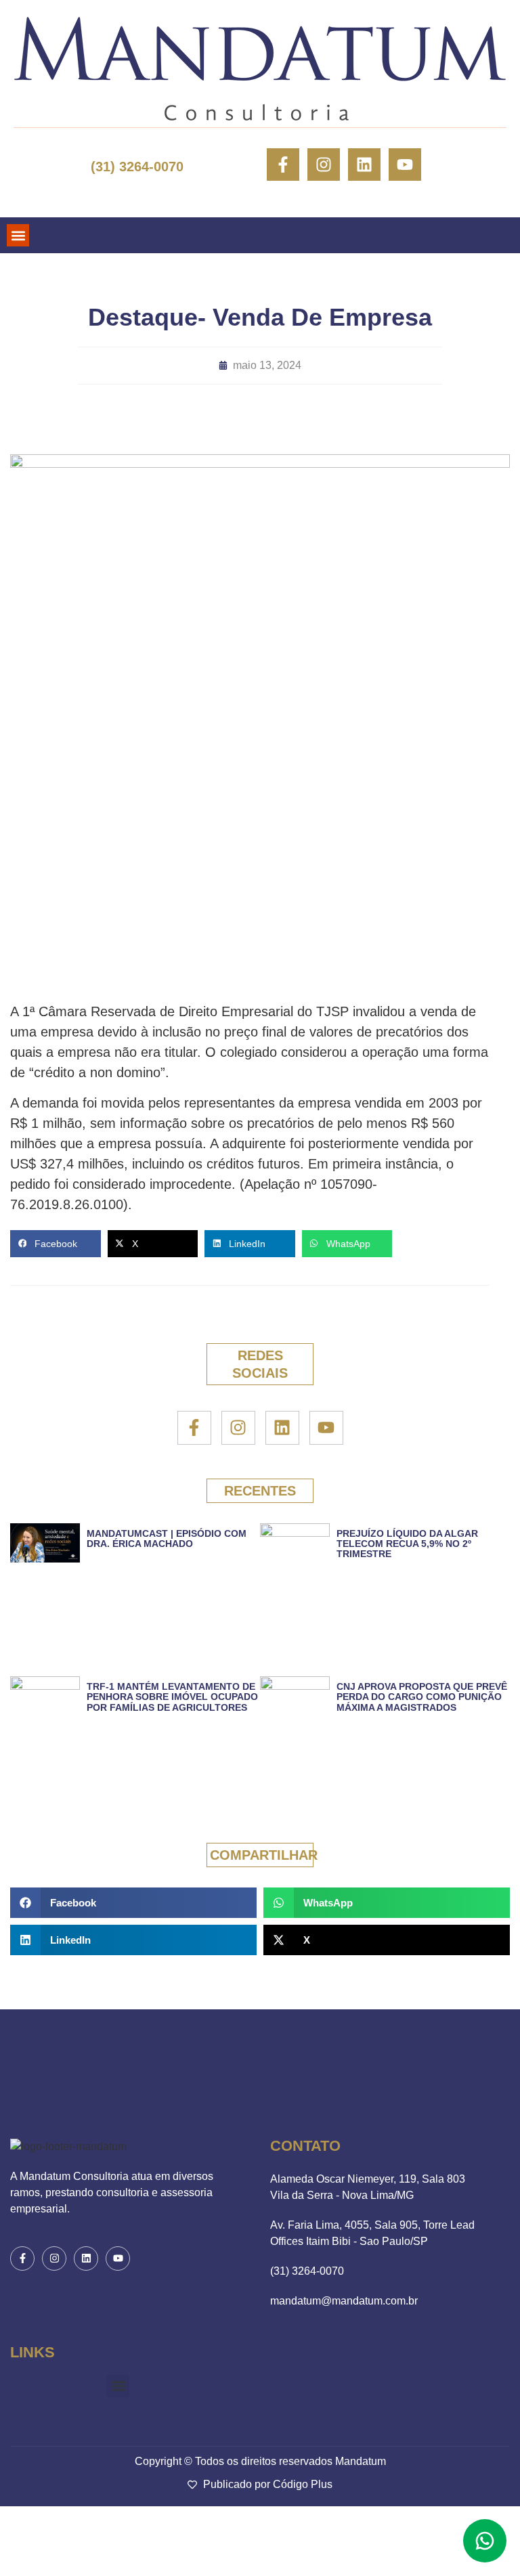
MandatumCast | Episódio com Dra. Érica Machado (167, 1538)
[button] (18, 235)
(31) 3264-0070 (137, 167)
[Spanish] (46, 195)
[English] (23, 195)
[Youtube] (405, 165)
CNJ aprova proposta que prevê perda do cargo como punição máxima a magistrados (422, 1697)
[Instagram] (324, 165)
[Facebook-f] (283, 165)
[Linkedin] (364, 165)
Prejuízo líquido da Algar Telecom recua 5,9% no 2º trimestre (407, 1544)
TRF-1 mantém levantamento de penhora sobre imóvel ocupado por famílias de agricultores (172, 1697)
